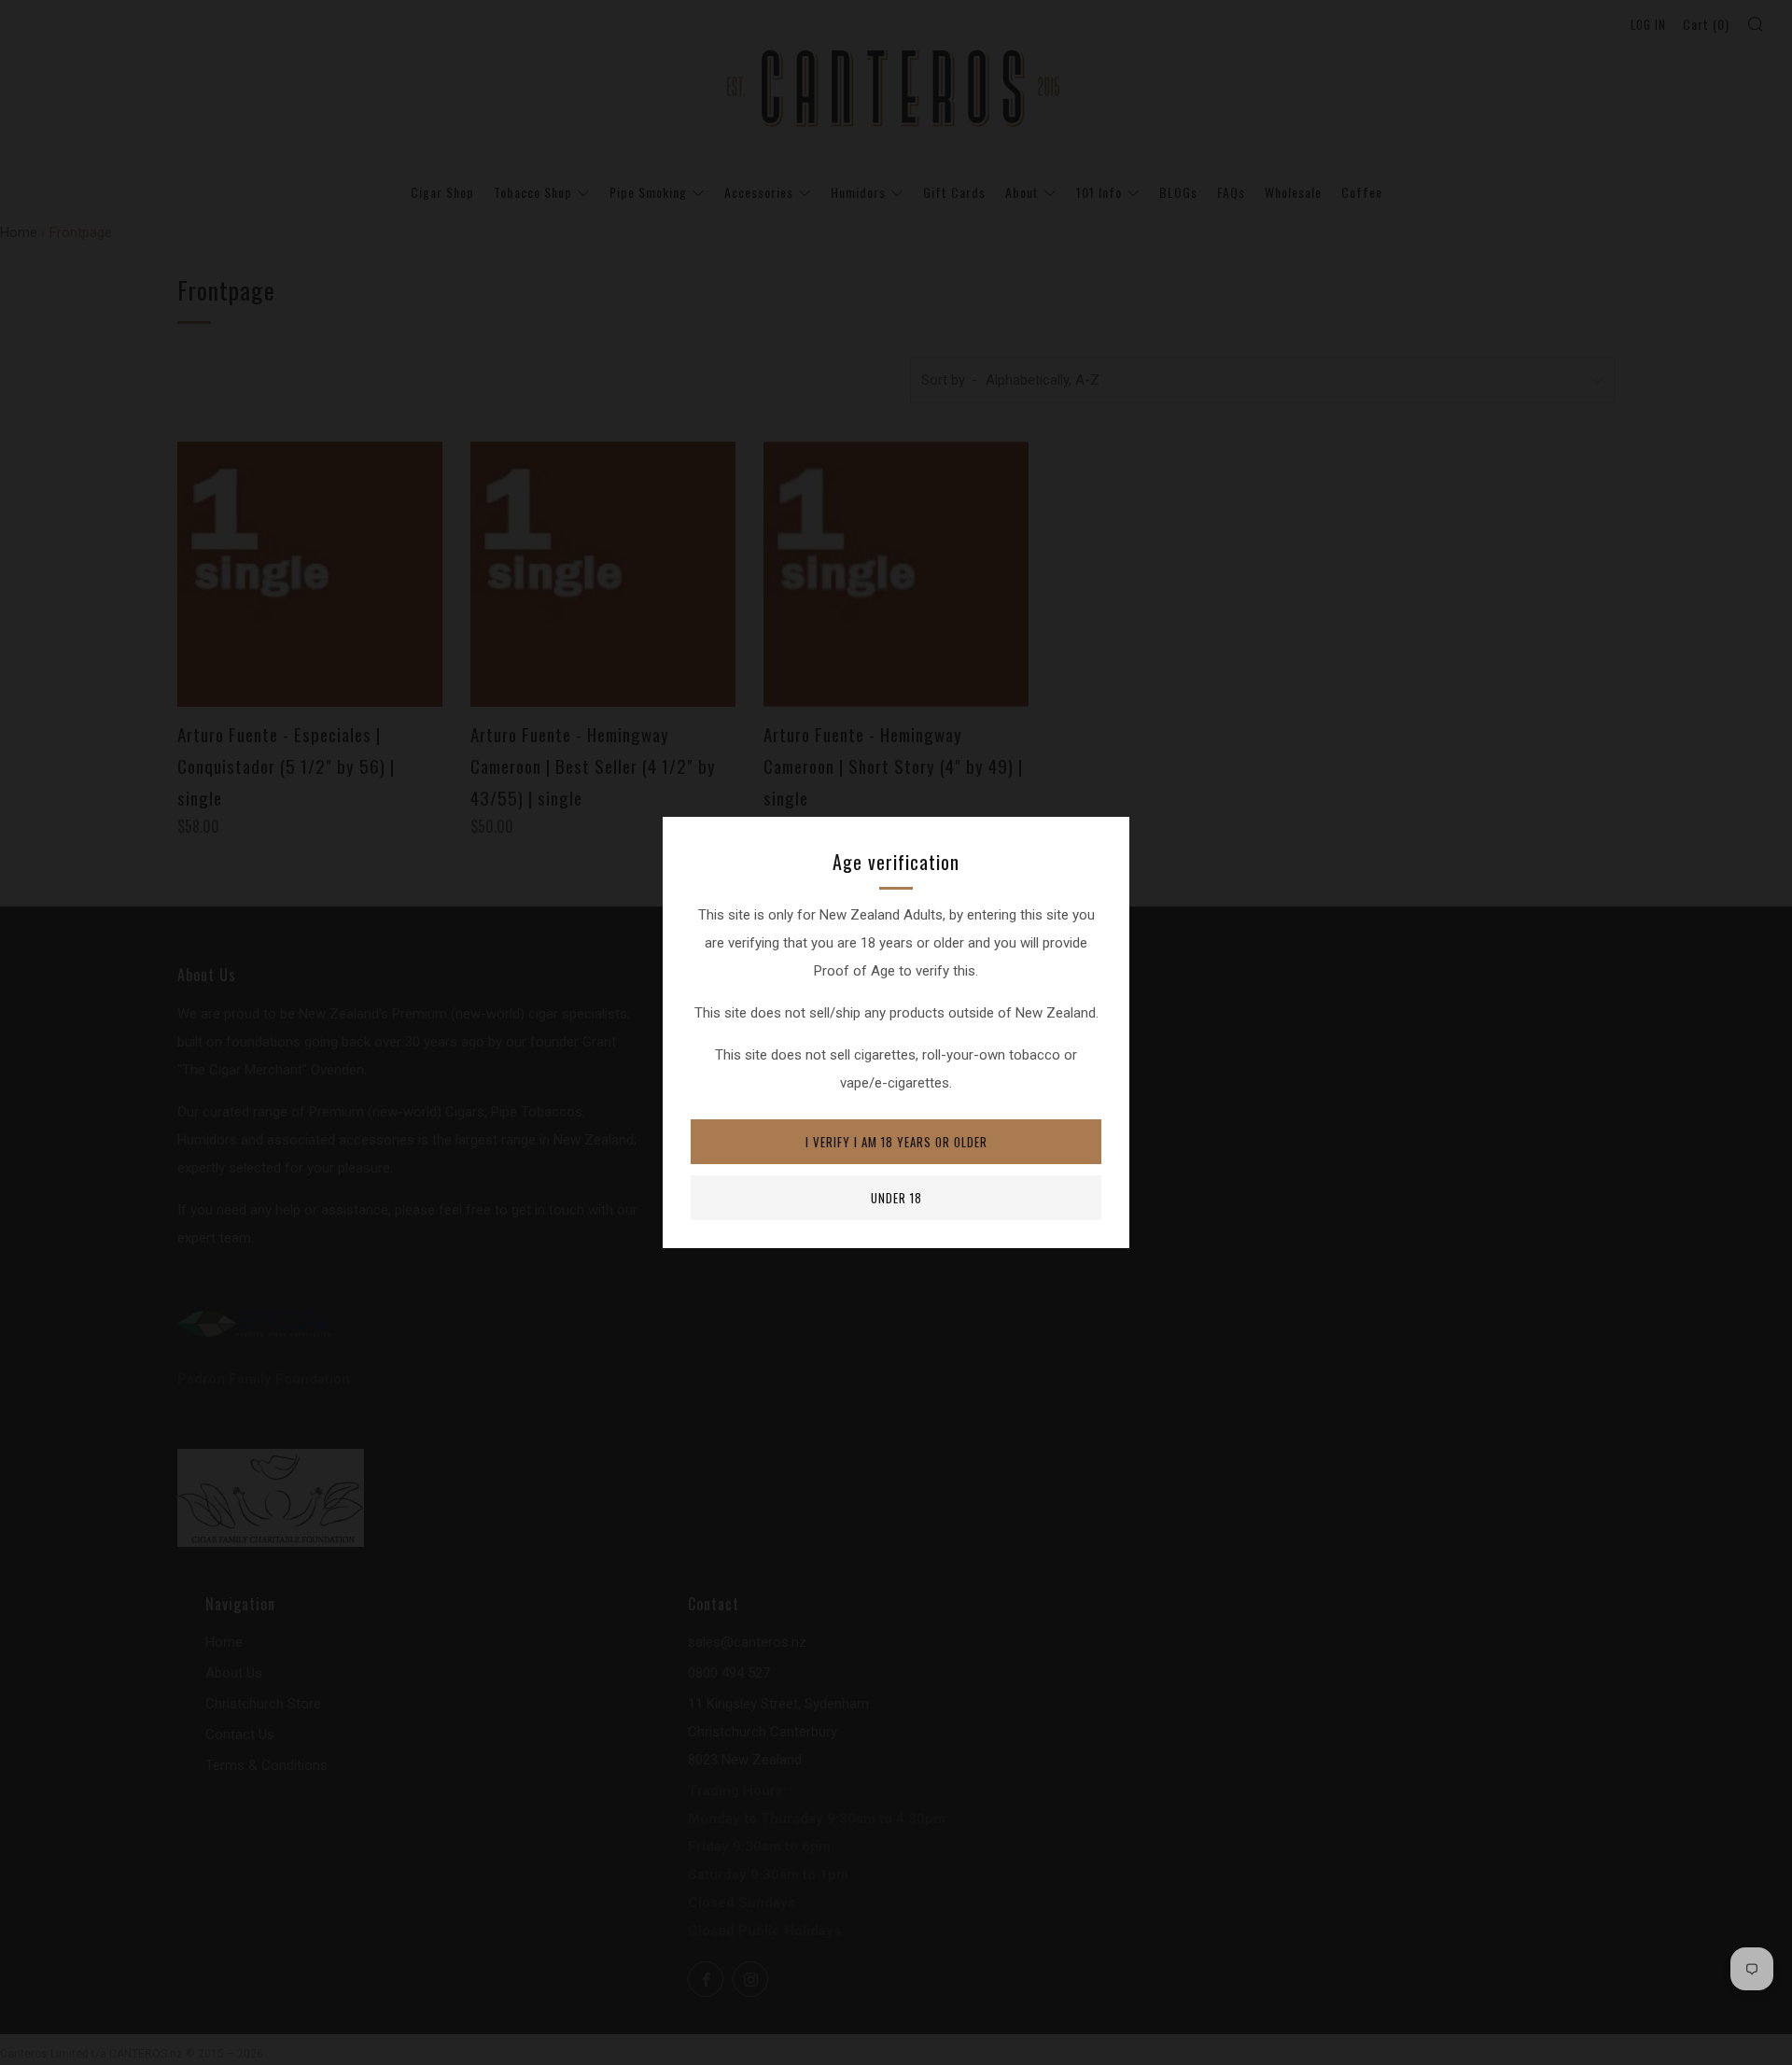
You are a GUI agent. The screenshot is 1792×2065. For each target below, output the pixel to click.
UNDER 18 (896, 1198)
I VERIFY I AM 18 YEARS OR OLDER (896, 1142)
